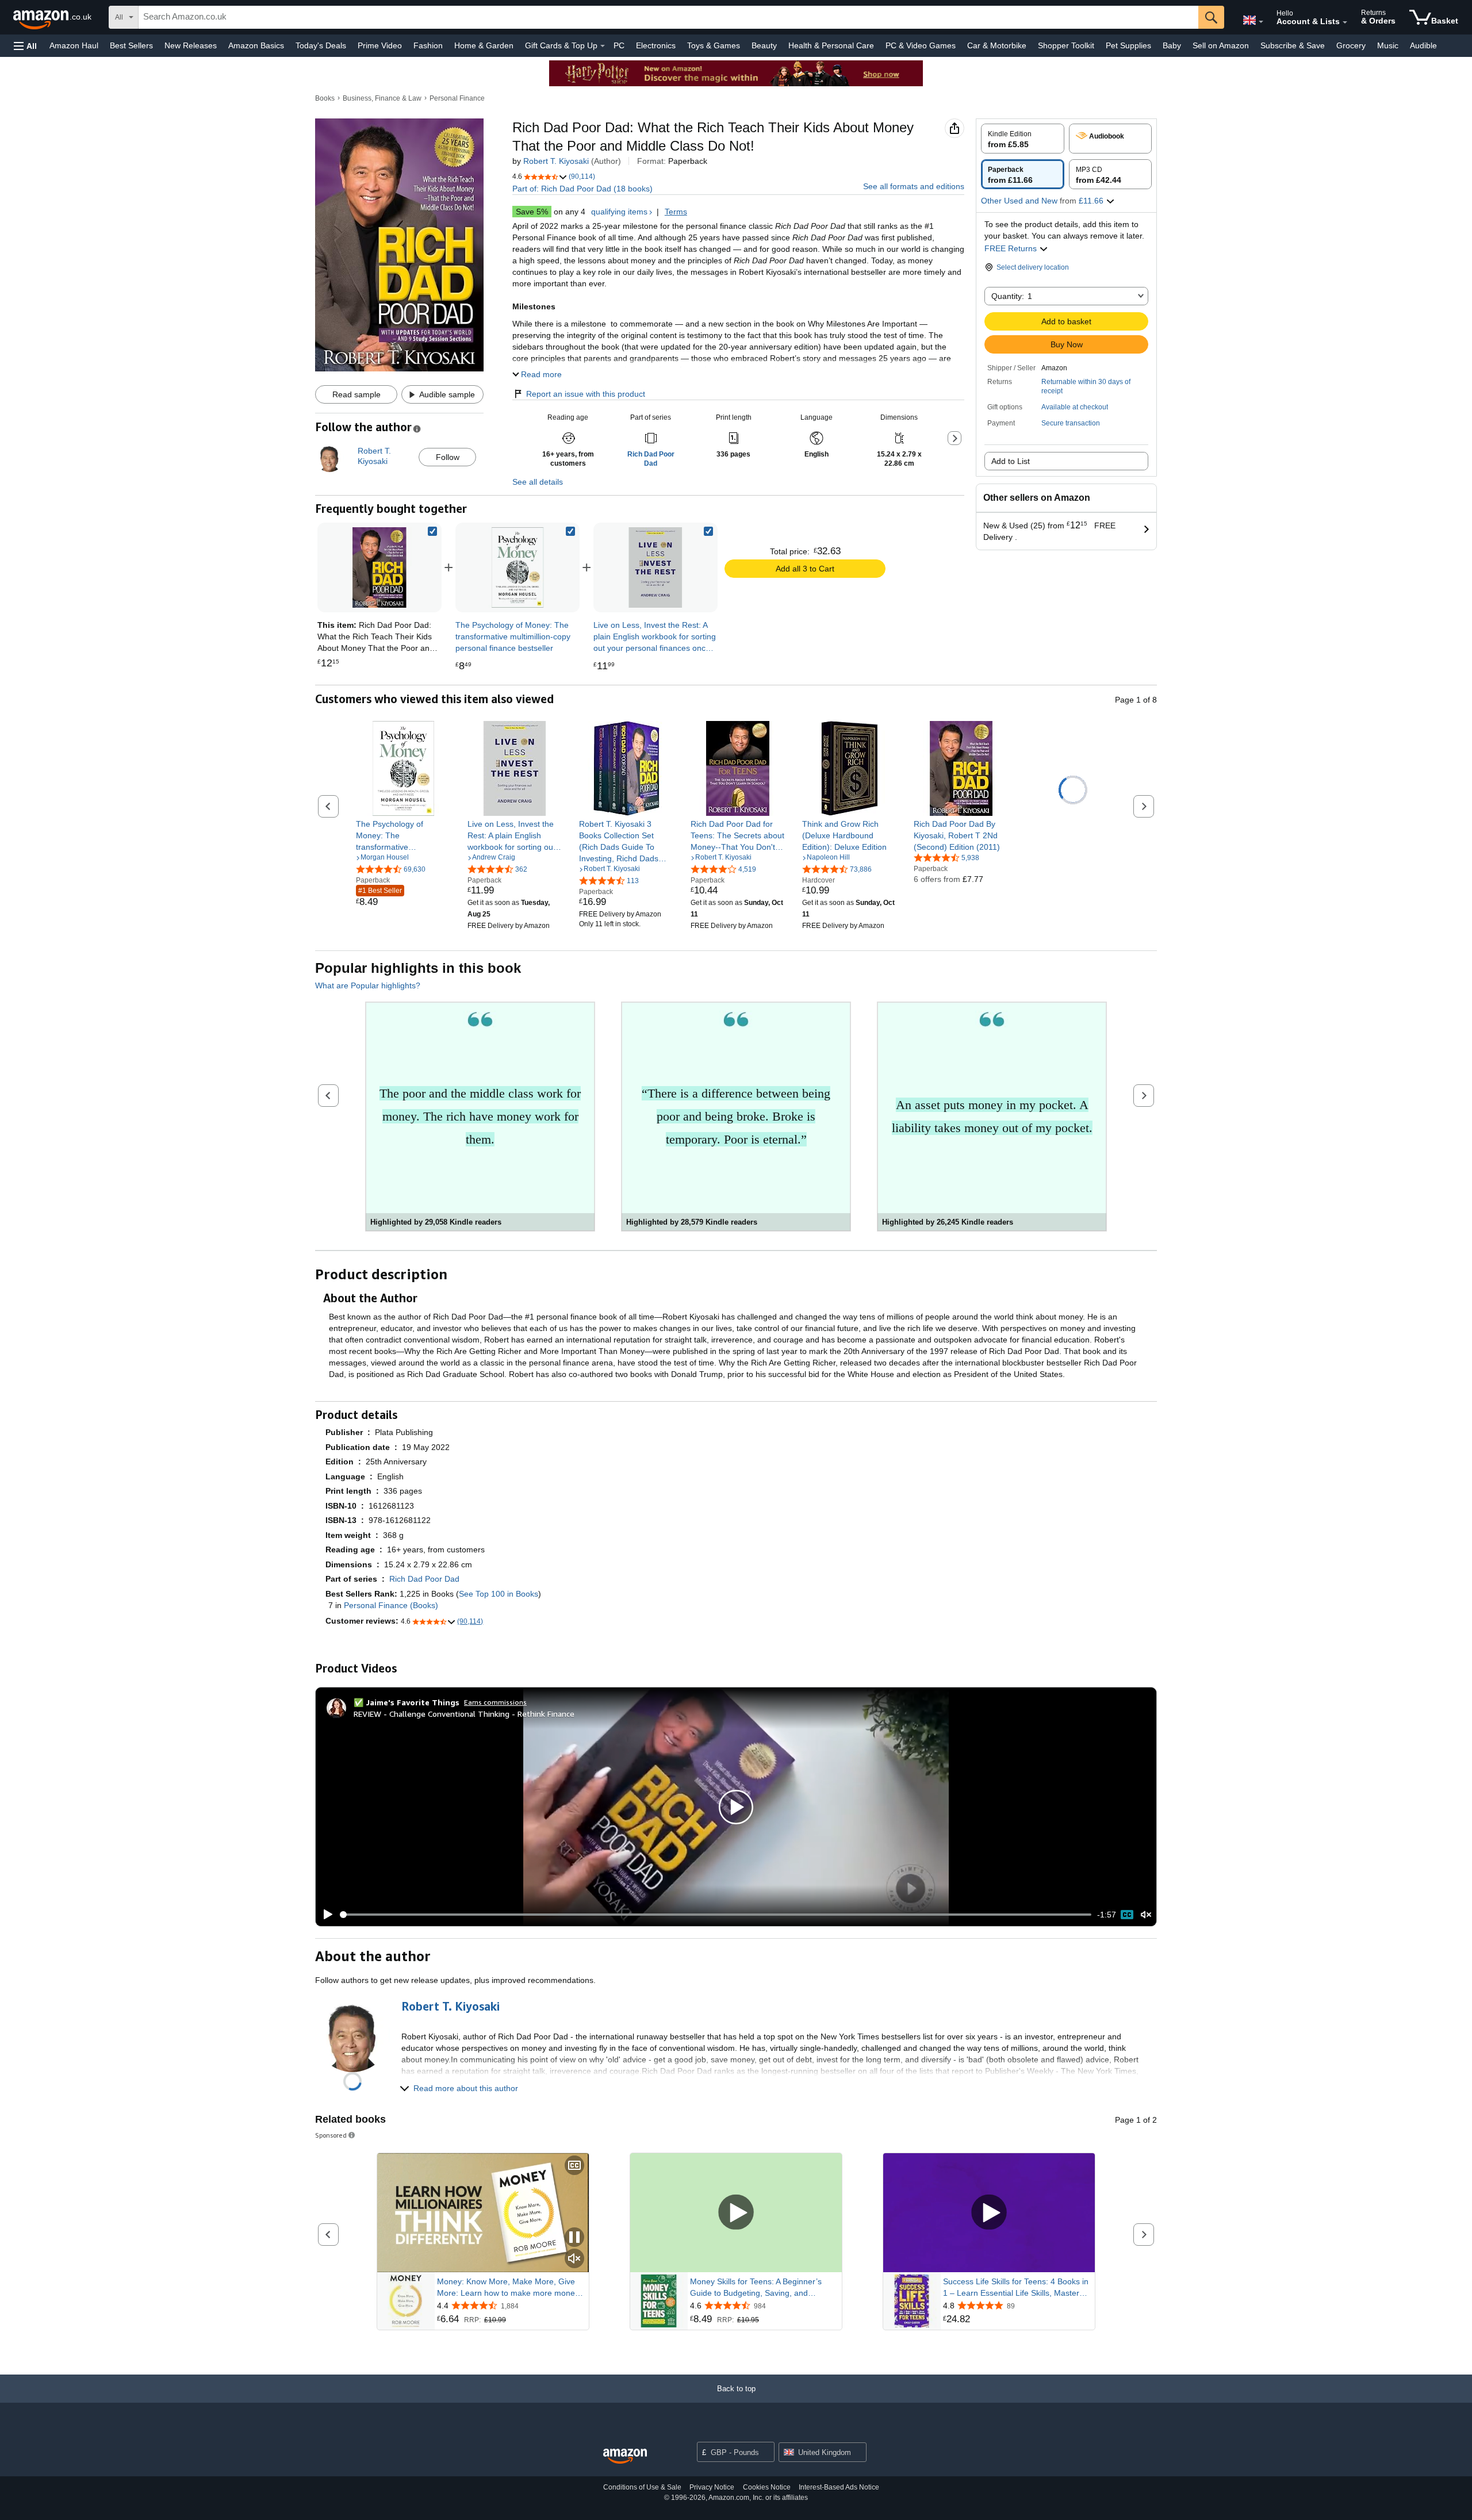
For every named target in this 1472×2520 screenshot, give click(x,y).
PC (619, 45)
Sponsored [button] (331, 2135)
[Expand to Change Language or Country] (1261, 22)
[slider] (716, 1915)
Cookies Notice (767, 2487)
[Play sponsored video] (736, 2213)
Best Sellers (131, 45)
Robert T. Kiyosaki (556, 161)
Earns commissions (495, 1702)
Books (325, 98)
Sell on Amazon (1221, 45)
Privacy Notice (712, 2487)
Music (1388, 45)
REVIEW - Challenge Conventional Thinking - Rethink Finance (464, 1714)
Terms (676, 212)
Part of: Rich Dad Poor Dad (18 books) (582, 189)
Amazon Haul (74, 45)
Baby (1172, 45)
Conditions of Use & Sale (642, 2487)
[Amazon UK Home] (625, 2456)
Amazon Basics (256, 45)
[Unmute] (1146, 1915)
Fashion (428, 45)
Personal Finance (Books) (391, 1605)
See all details (538, 482)
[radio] (1023, 139)
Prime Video (380, 45)
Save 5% (532, 212)
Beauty (764, 45)
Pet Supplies (1128, 45)
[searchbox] (668, 17)
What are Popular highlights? (368, 985)
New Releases (191, 45)
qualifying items (619, 212)
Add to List (1011, 461)
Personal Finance (457, 98)
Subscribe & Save (1293, 45)
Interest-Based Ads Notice (839, 2487)
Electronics (656, 45)
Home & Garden (484, 45)
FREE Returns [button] (1012, 248)
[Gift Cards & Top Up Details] (603, 46)
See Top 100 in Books (499, 1594)
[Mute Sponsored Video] (574, 2259)
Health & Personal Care (831, 45)
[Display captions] (574, 2166)
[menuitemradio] (1127, 1915)
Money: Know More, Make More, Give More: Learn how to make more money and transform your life (508, 2288)
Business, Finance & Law (382, 98)
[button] (25, 46)
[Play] (325, 1915)
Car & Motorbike (997, 45)
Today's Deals (321, 45)
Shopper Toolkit (1066, 45)
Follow (448, 457)
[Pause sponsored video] (574, 2238)
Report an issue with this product (586, 394)
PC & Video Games (921, 45)
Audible (1423, 45)
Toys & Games (714, 45)
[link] (517, 567)
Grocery (1351, 45)
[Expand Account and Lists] (1345, 22)
